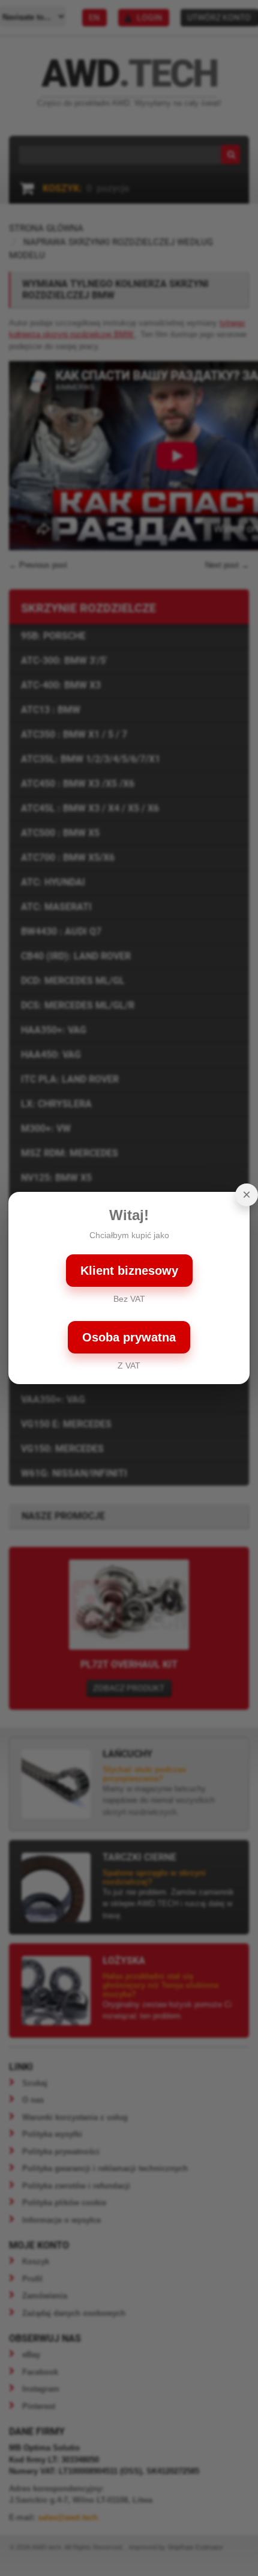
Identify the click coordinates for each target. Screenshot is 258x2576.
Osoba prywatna (129, 1337)
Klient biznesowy (129, 1271)
